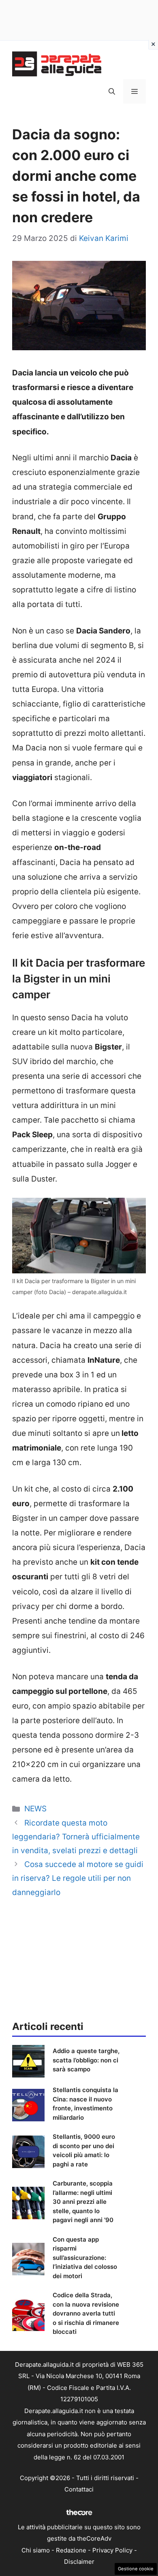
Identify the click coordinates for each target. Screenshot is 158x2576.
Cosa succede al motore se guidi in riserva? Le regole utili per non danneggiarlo (78, 1878)
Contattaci (79, 2489)
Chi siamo (36, 2550)
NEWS (35, 1809)
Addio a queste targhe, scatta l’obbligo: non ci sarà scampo (86, 2060)
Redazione (71, 2550)
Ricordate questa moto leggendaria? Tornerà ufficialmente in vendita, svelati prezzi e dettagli (76, 1837)
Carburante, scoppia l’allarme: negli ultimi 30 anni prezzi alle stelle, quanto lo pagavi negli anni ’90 (83, 2202)
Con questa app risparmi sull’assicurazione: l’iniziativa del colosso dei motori (85, 2258)
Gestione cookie (136, 2569)
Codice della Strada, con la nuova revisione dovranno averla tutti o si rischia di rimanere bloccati (86, 2313)
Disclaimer (79, 2562)
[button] (112, 91)
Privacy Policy (112, 2550)
